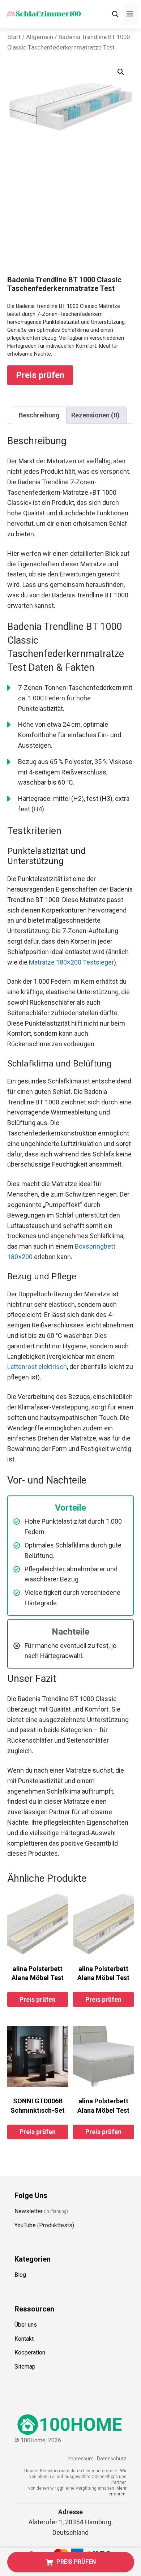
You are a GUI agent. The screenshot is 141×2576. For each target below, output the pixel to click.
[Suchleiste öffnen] (115, 14)
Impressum (80, 2459)
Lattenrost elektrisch (37, 1367)
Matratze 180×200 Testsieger (71, 962)
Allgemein (40, 37)
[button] (121, 72)
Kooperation (30, 2352)
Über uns (26, 2325)
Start (14, 37)
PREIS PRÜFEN (76, 2562)
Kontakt (24, 2339)
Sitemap (25, 2367)
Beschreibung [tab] (39, 415)
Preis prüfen (40, 375)
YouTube (25, 2225)
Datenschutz (112, 2459)
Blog (20, 2275)
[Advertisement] (70, 221)
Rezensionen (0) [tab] (95, 415)
